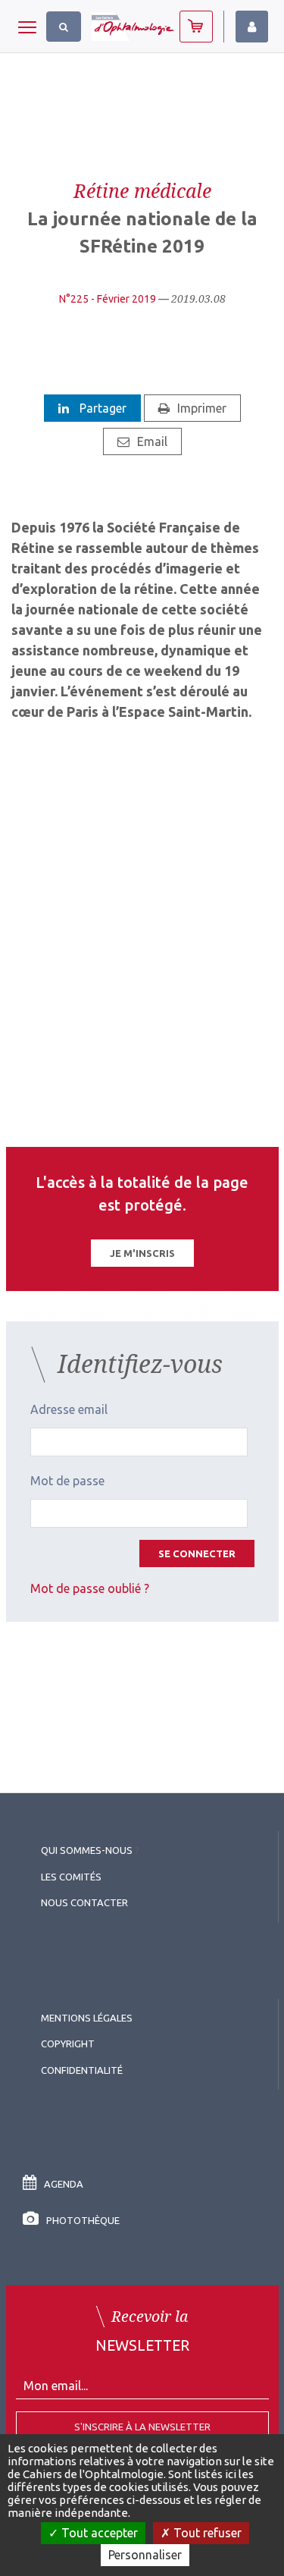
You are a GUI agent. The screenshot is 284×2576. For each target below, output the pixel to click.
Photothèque (83, 2220)
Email (152, 441)
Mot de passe (67, 1481)
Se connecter (197, 1553)
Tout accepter (98, 2533)
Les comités (71, 1877)
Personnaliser (145, 2555)
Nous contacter (84, 1902)
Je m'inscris (142, 1253)
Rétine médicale (142, 190)
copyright (68, 2044)
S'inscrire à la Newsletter (142, 2427)
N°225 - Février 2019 (108, 299)
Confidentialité (82, 2070)
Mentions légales (87, 2018)
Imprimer (202, 408)
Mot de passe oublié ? (90, 1588)
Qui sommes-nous (87, 1850)
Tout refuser (206, 2533)
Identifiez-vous (252, 27)
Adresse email (69, 1409)
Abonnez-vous (196, 27)
